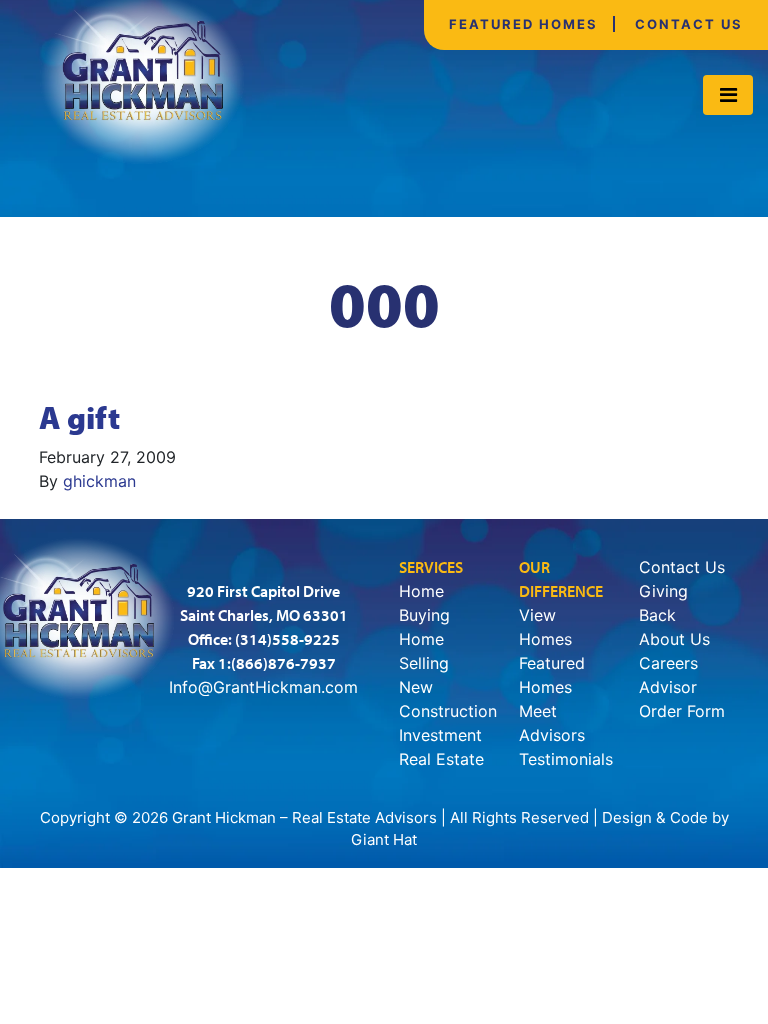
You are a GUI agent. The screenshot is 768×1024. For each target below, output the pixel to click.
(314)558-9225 (287, 639)
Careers (668, 663)
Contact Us (689, 24)
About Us (674, 639)
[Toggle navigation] (728, 95)
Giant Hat (384, 839)
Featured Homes (523, 24)
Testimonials (566, 759)
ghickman (99, 481)
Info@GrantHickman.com (263, 687)
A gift (79, 417)
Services (431, 567)
